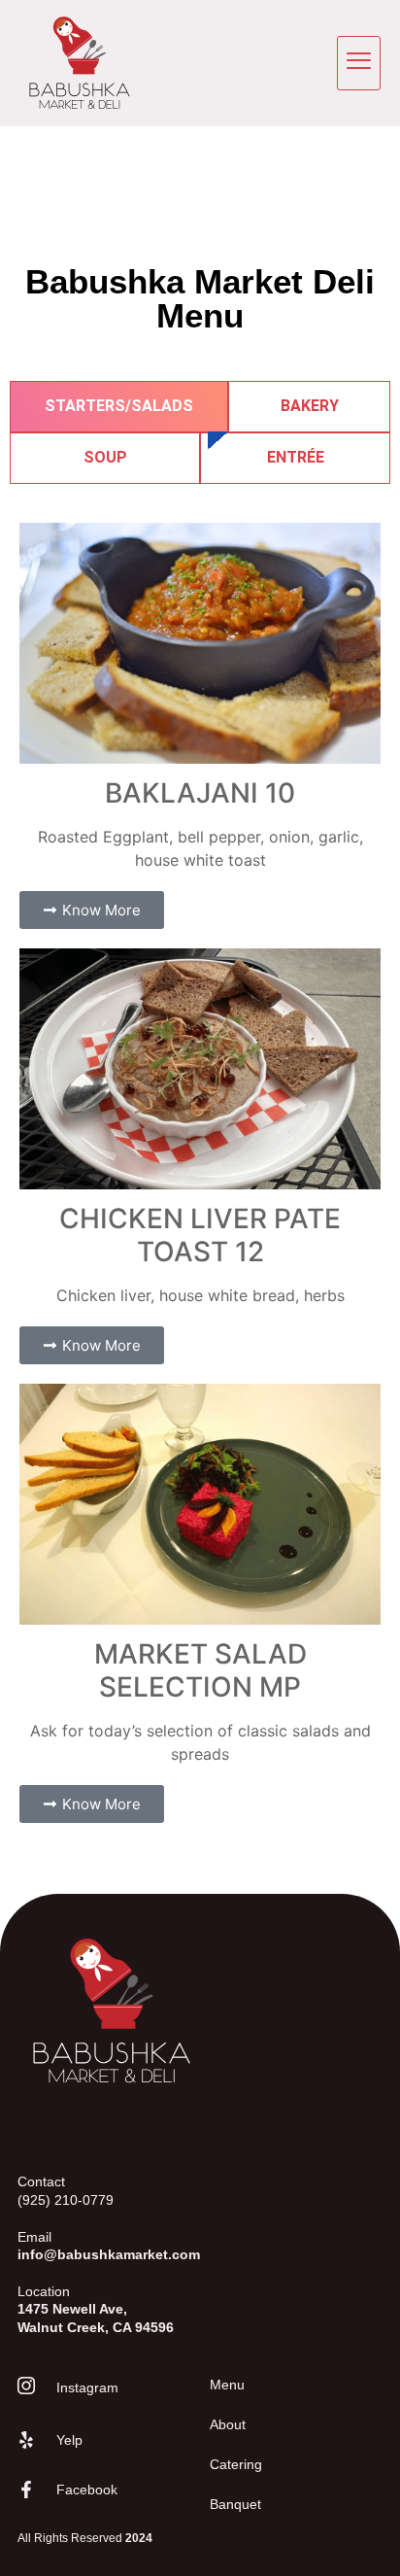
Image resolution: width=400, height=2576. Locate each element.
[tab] (119, 407)
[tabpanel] (200, 1173)
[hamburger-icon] (359, 63)
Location (96, 2309)
